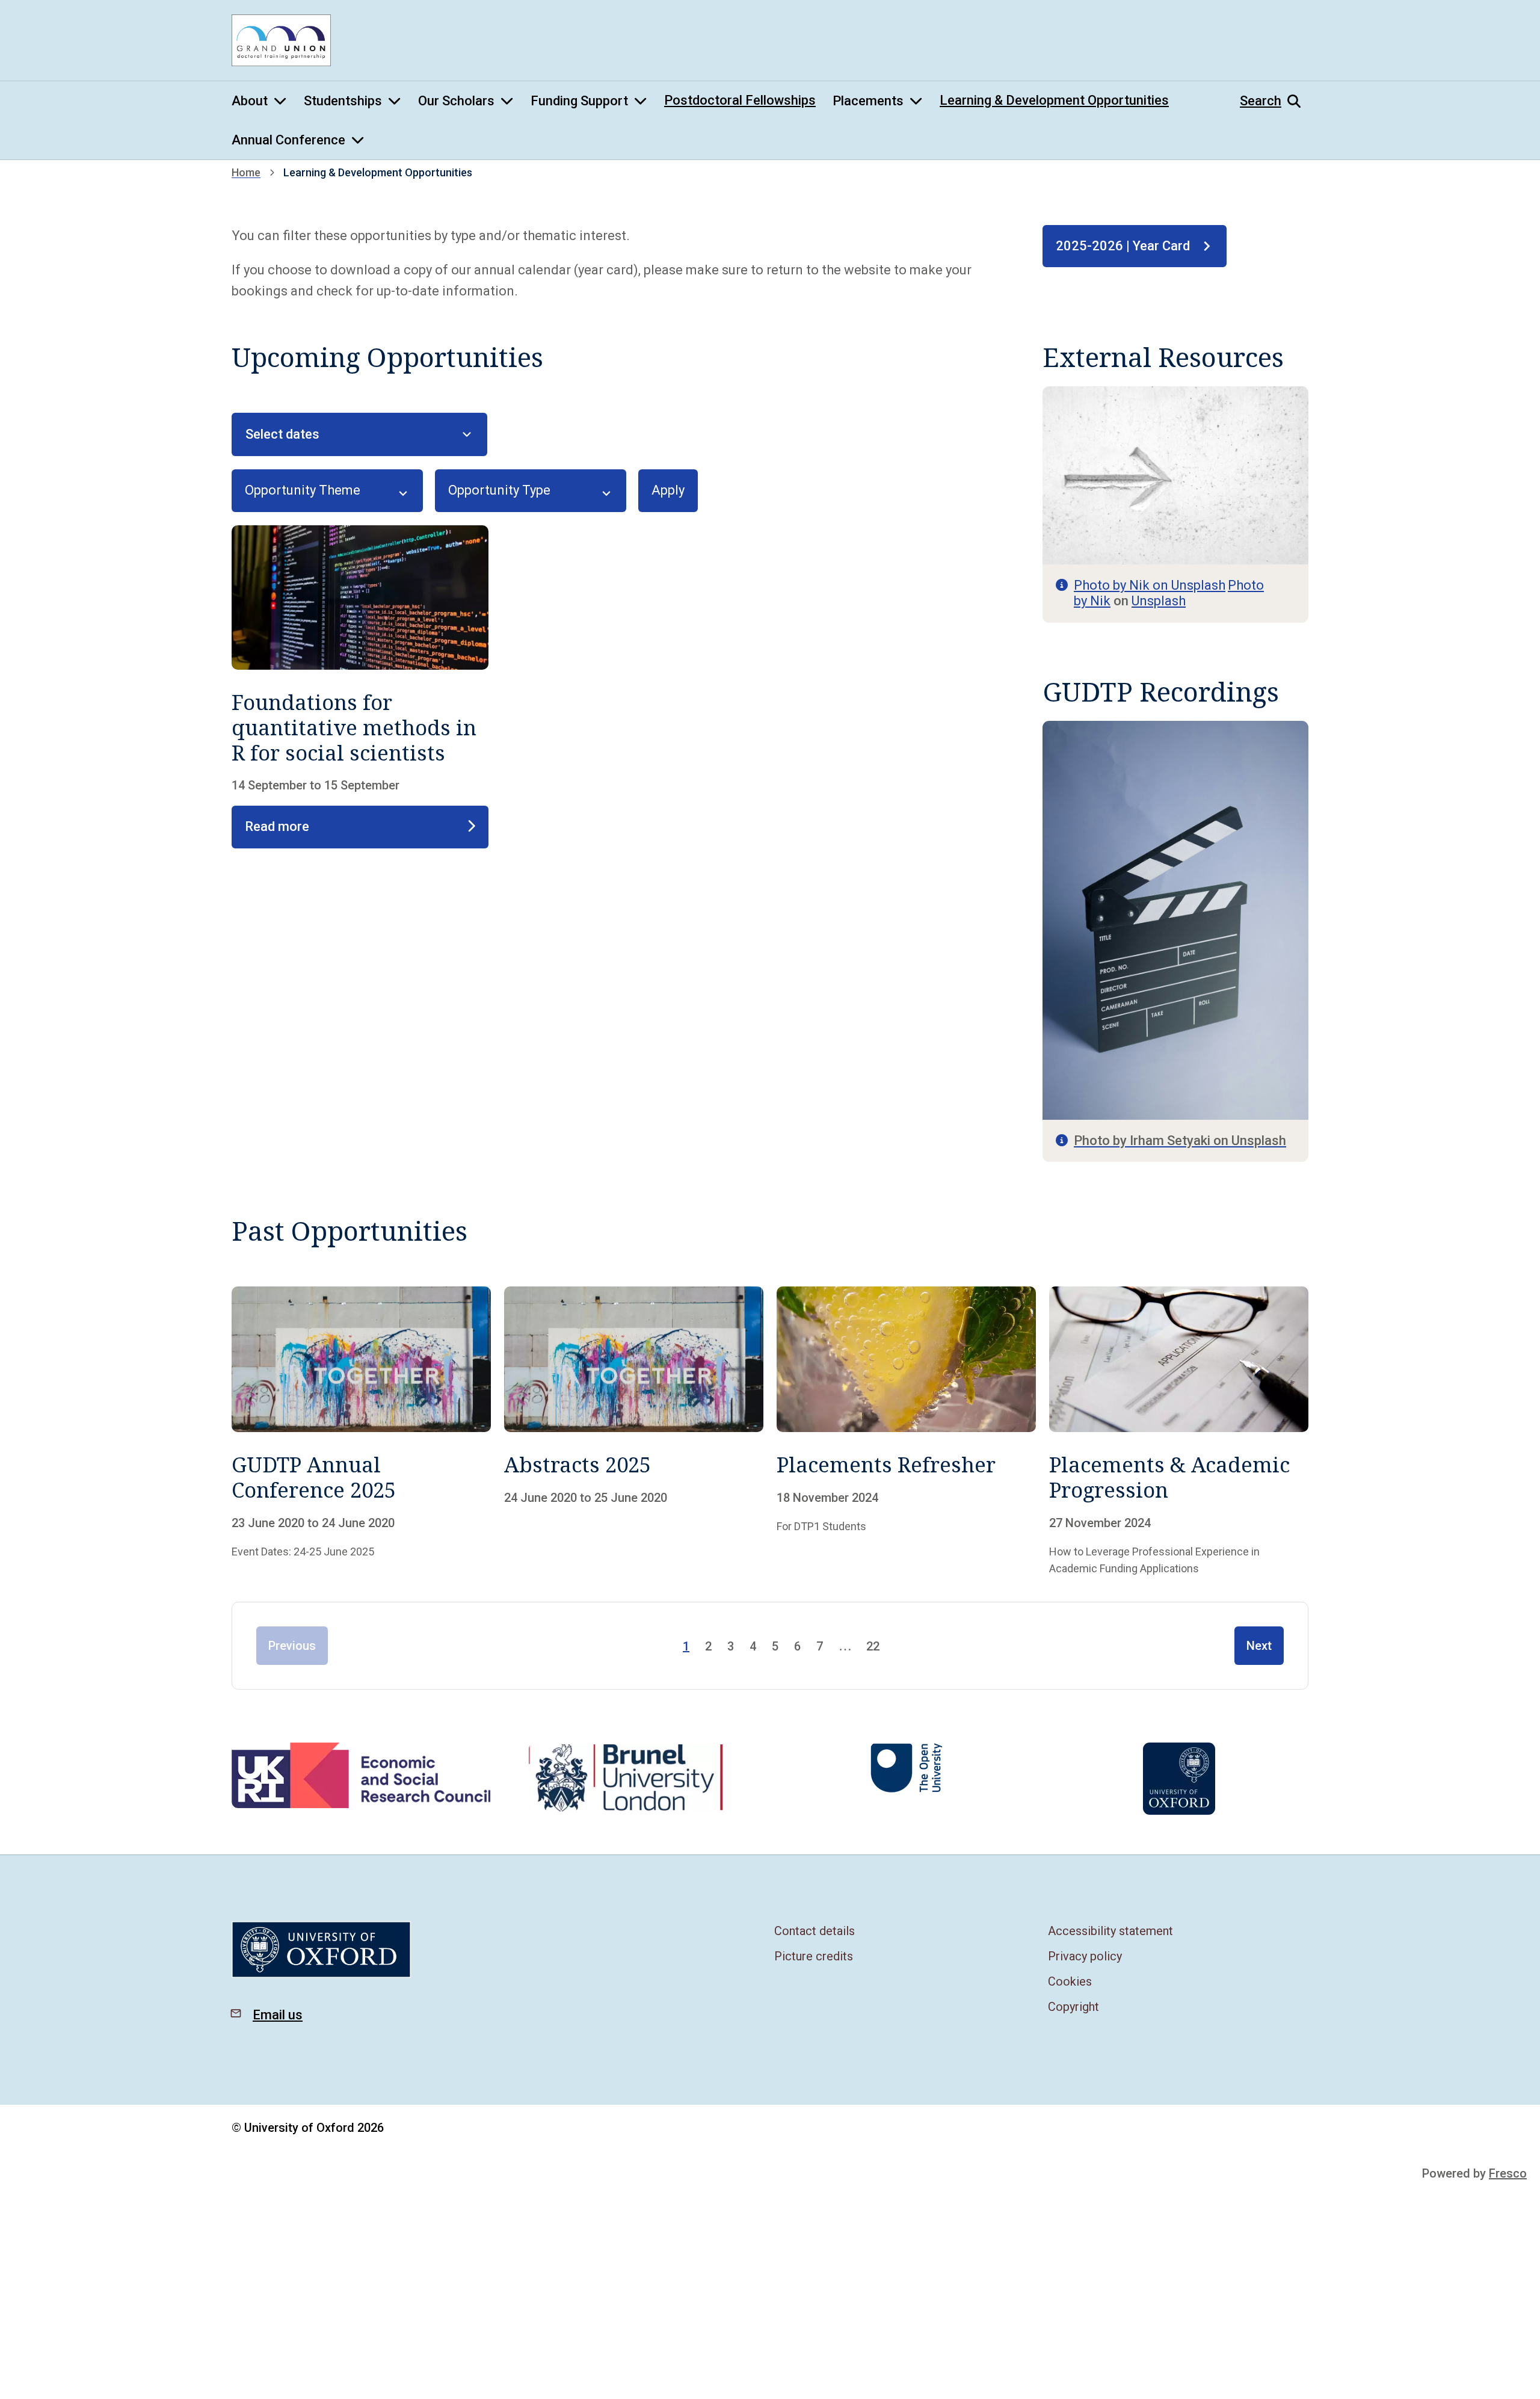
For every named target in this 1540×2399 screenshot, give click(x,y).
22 (873, 1646)
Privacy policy (1085, 1956)
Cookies (1070, 1981)
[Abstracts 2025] (634, 1432)
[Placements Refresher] (906, 1432)
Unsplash (1159, 601)
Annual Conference (288, 140)
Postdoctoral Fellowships (740, 100)
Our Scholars (456, 101)
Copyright (1073, 2007)
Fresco (1508, 2173)
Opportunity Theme (303, 490)
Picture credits (814, 1956)
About (250, 101)
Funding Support (579, 101)
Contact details (815, 1931)
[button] (1274, 101)
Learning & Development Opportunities (1054, 100)
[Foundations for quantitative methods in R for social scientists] (360, 687)
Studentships (343, 101)
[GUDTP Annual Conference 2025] (361, 1432)
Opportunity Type (499, 490)
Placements (868, 101)
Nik (1100, 601)
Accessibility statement (1110, 1931)
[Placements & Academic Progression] (1179, 1432)
